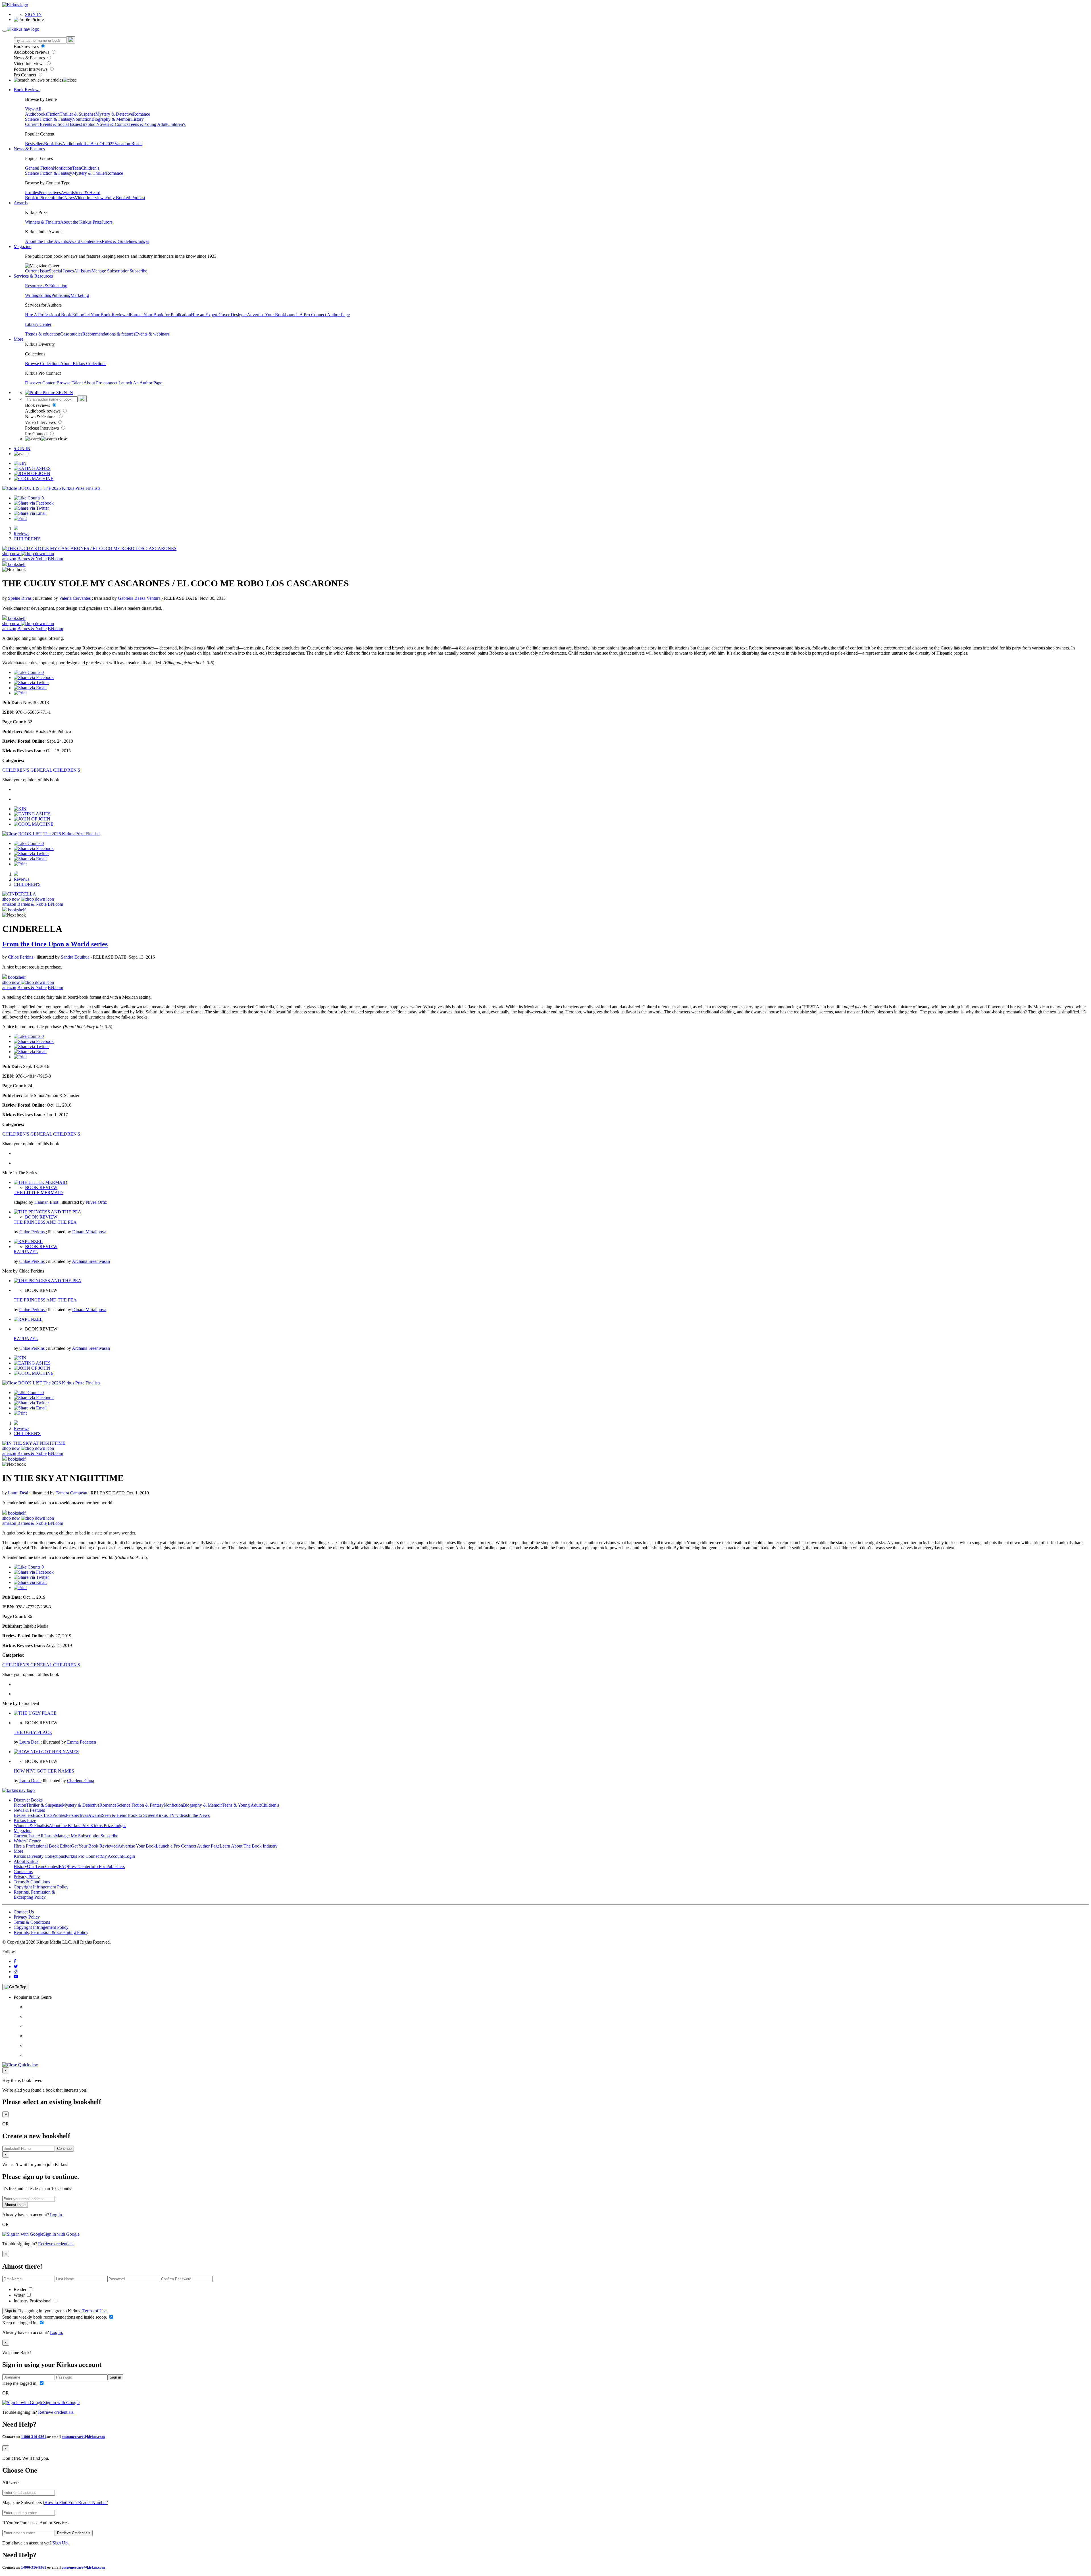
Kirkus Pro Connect (83, 1856)
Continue (64, 2149)
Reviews (21, 534)
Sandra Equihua (76, 957)
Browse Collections (43, 364)
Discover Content (41, 383)
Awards (68, 192)
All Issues (83, 271)
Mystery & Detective (114, 114)
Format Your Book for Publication (160, 315)
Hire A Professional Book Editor (54, 315)
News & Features (30, 58)
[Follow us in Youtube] (16, 1977)
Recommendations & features (109, 334)
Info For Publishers (108, 1866)
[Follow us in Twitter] (16, 1966)
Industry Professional (33, 2301)
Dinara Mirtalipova (89, 1232)
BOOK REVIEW (41, 1187)
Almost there (15, 2205)
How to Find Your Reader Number (76, 2503)
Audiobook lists (76, 144)
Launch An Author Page (140, 383)
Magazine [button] (22, 246)
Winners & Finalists (43, 222)
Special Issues (61, 271)
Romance (141, 114)
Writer (20, 2295)
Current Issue (37, 271)
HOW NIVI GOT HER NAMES (44, 1771)
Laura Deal (19, 1493)
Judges (143, 241)
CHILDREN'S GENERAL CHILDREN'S (41, 770)
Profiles (32, 192)
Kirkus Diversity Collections (39, 1856)
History (137, 119)
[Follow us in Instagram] (16, 1972)
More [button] (18, 339)
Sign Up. (61, 2543)
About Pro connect (101, 383)
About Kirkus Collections (83, 364)
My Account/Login (118, 1856)
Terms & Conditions (32, 1882)
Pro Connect (25, 75)
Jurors (107, 222)
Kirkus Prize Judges (108, 1826)
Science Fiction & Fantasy (49, 119)
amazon (9, 559)
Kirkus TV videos (172, 1815)
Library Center (38, 324)
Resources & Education (46, 286)
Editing (45, 295)
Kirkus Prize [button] (25, 1820)
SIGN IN (33, 14)
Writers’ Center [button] (27, 1841)
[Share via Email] (30, 513)
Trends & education (43, 334)
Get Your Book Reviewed (107, 315)
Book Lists (42, 1815)
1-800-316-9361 (34, 2437)
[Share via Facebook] (34, 503)
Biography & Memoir (111, 119)
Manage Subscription (111, 271)
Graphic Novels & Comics (105, 124)
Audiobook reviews (32, 52)
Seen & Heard (88, 192)
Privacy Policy (27, 1877)
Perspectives (50, 192)
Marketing (80, 295)
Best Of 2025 (102, 144)
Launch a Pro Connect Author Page (188, 1846)
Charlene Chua (81, 1781)
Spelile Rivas (20, 598)
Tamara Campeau (72, 1493)
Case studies (71, 334)
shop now (12, 554)
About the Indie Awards (46, 241)
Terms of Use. (94, 2311)
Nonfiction (82, 119)
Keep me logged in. (20, 2323)
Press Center (79, 1866)
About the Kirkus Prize (81, 222)
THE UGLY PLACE (33, 1732)
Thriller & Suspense (78, 114)
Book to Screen (39, 198)
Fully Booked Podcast (125, 198)
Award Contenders (85, 241)
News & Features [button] (29, 149)
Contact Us (24, 1912)
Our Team (36, 1866)
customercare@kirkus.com (83, 2437)
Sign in (10, 2311)
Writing (32, 295)
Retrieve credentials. (56, 2244)
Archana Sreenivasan (91, 1261)
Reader (21, 2289)
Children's (176, 124)
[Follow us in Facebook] (15, 1961)
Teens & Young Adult (148, 124)
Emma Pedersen (82, 1742)
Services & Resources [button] (33, 276)
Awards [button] (21, 203)
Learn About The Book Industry (249, 1846)
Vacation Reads (128, 144)
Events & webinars (152, 334)
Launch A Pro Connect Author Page (317, 315)
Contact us (23, 1872)
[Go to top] (15, 1987)
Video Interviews (30, 63)
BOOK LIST (30, 488)
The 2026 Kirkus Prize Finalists (72, 488)
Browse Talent (70, 383)
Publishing (61, 295)
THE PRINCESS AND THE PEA (45, 1222)
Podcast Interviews (31, 69)
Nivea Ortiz (96, 1202)
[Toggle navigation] (5, 31)
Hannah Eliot (47, 1202)
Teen (77, 168)
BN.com (55, 559)
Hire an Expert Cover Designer (219, 315)
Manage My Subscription (78, 1836)
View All (33, 109)
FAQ (63, 1866)
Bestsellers (35, 144)
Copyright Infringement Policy (41, 1887)
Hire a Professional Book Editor (42, 1846)
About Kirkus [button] (26, 1861)
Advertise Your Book (266, 315)
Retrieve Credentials (74, 2533)
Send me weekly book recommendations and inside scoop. (55, 2317)
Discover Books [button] (28, 1800)
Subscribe (138, 271)
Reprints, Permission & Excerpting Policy (34, 1895)
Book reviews (27, 46)
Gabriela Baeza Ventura (140, 598)
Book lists (53, 144)
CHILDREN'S (27, 539)
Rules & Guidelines (119, 241)
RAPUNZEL (26, 1252)
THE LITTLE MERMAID (38, 1193)
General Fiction (39, 168)
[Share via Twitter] (31, 508)
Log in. (57, 2215)
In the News (64, 198)
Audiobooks (36, 114)
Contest (52, 1866)
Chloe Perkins (21, 957)
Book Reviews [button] (27, 90)
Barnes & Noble (32, 559)
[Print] (20, 518)
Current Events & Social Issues (53, 124)
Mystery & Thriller (89, 173)
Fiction (53, 114)
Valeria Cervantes (75, 598)
